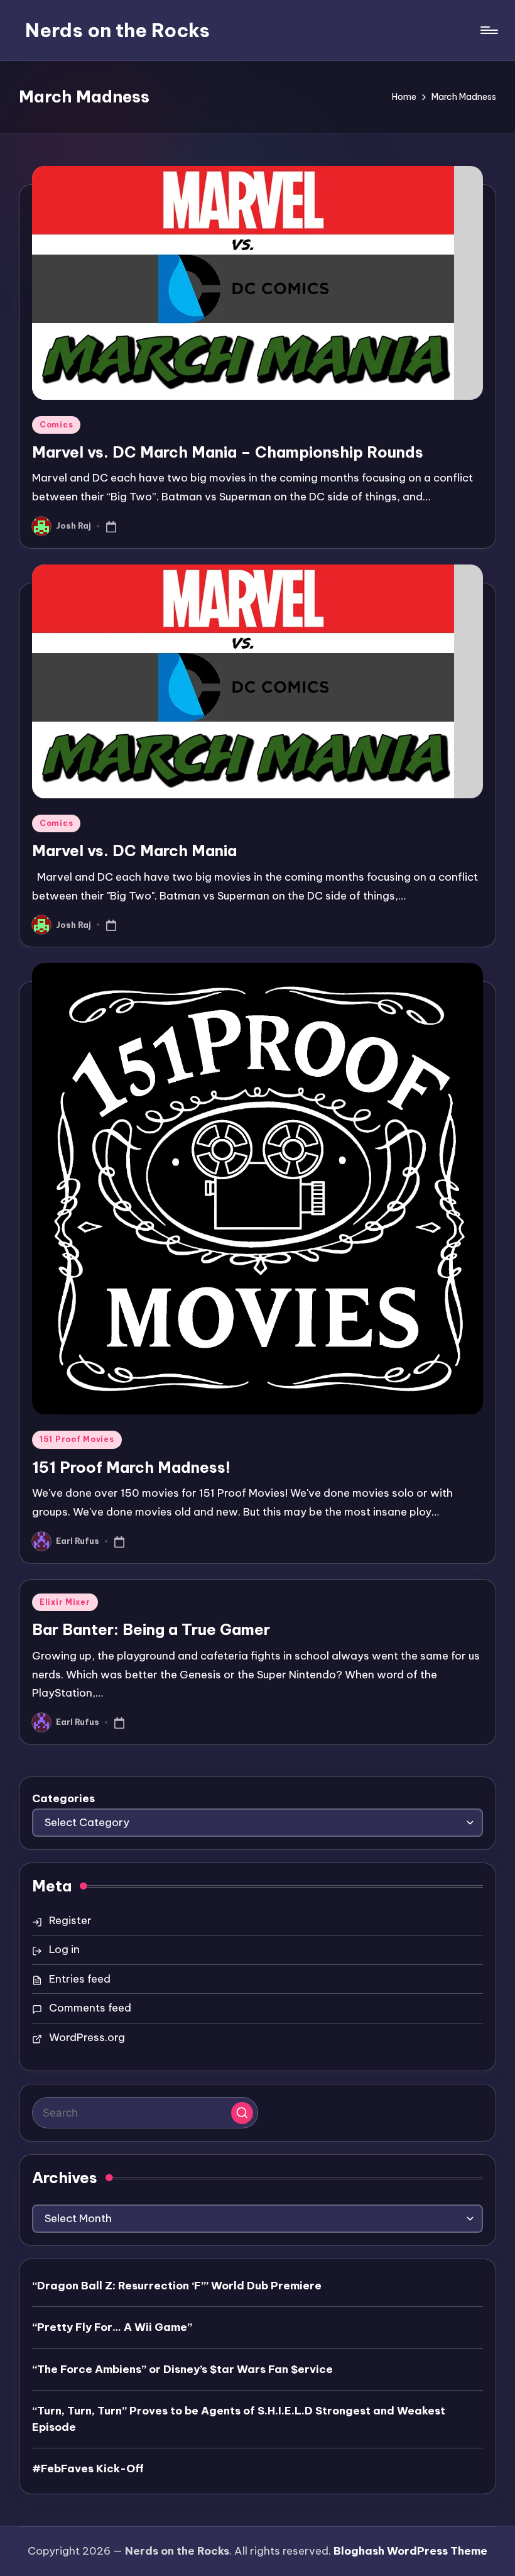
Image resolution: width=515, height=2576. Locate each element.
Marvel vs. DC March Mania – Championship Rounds (228, 452)
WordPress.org (87, 2037)
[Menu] (488, 30)
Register (70, 1920)
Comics (56, 425)
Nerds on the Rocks (117, 30)
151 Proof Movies (77, 1439)
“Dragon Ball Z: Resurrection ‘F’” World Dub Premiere (177, 2286)
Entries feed (80, 1979)
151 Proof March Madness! (131, 1467)
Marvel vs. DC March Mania (134, 850)
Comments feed (90, 2008)
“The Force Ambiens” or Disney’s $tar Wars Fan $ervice (182, 2369)
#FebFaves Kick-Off (88, 2469)
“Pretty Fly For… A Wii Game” (112, 2327)
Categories (63, 1798)
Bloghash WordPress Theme (410, 2551)
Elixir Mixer (65, 1602)
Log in (64, 1949)
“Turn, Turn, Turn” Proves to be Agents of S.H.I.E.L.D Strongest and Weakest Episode (239, 2419)
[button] (242, 2113)
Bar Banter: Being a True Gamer (151, 1629)
